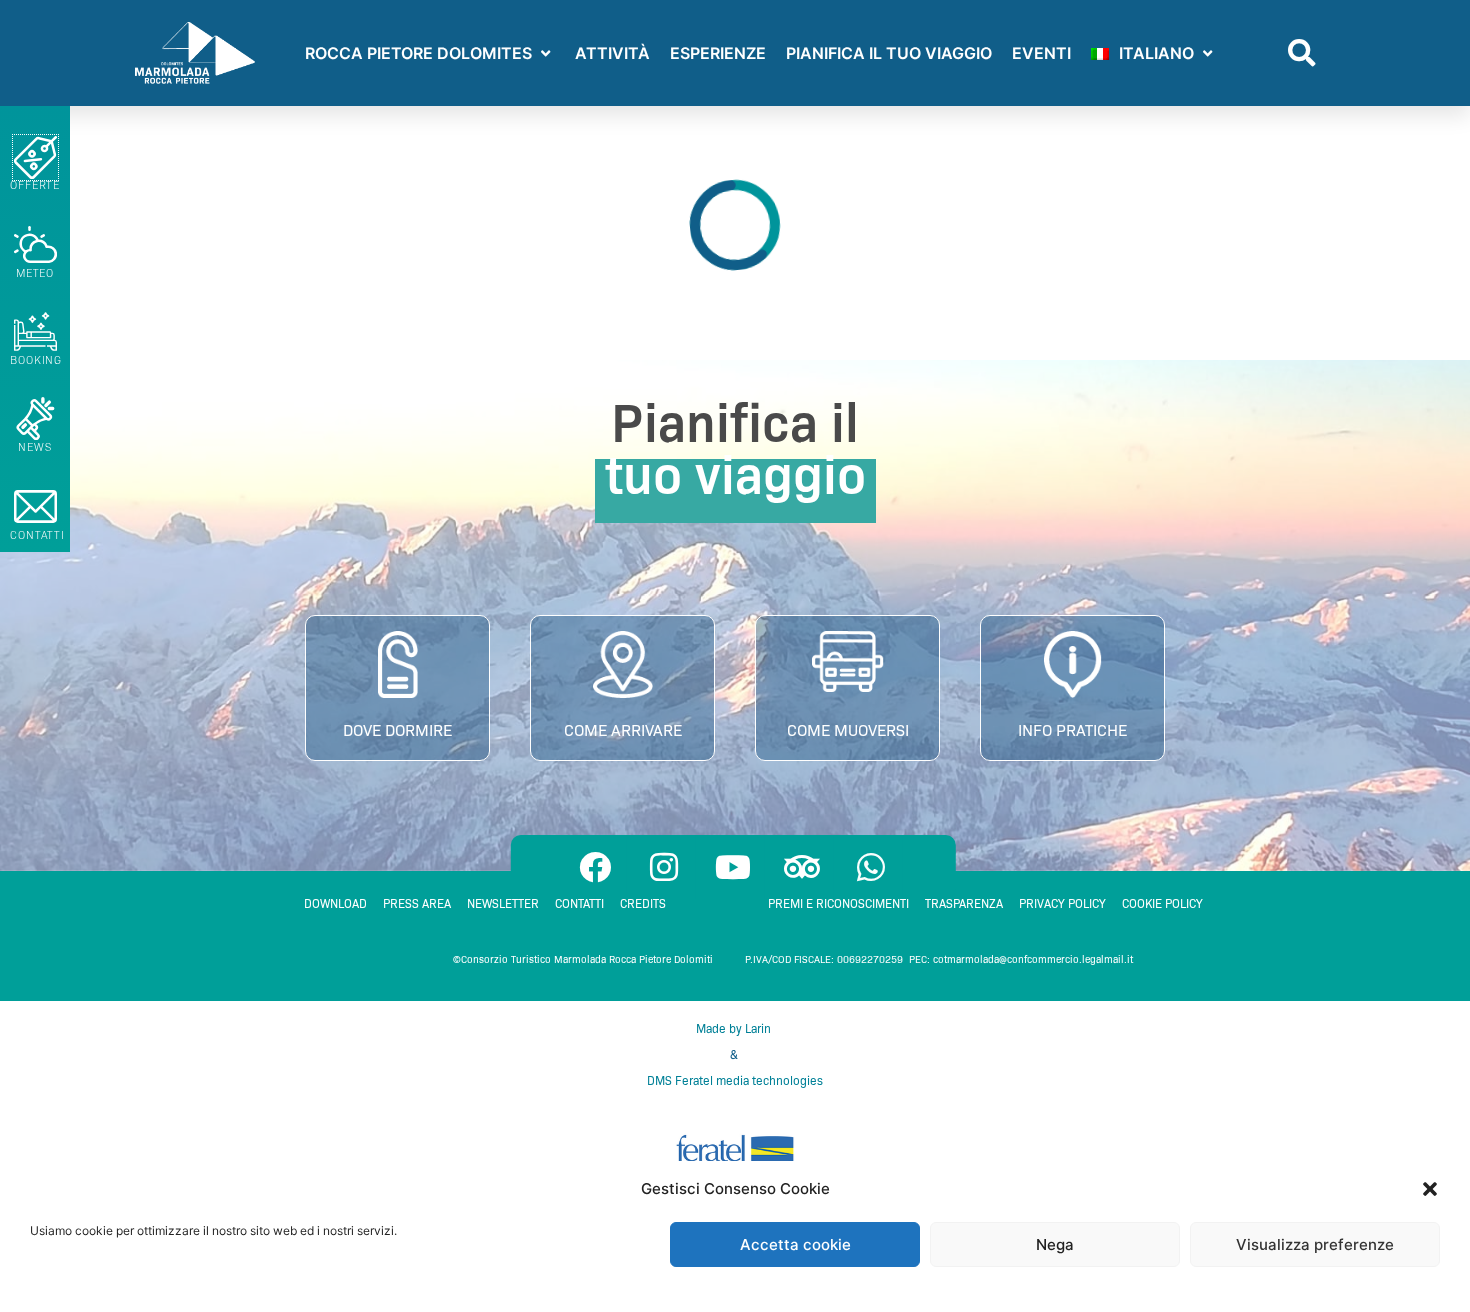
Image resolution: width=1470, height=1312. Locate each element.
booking (36, 360)
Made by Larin (735, 1028)
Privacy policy (1062, 903)
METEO (35, 273)
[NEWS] (35, 418)
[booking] (35, 331)
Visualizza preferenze (1315, 1244)
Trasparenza (964, 903)
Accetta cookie (795, 1244)
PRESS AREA (417, 903)
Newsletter (503, 903)
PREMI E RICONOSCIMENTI (838, 903)
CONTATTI (37, 535)
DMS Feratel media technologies (735, 1080)
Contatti (579, 903)
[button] (1430, 1189)
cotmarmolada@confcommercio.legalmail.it (1033, 959)
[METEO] (35, 244)
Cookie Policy (1162, 903)
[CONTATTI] (35, 506)
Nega (1055, 1244)
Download (335, 903)
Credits (643, 903)
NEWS (35, 447)
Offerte (35, 185)
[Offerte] (35, 157)
